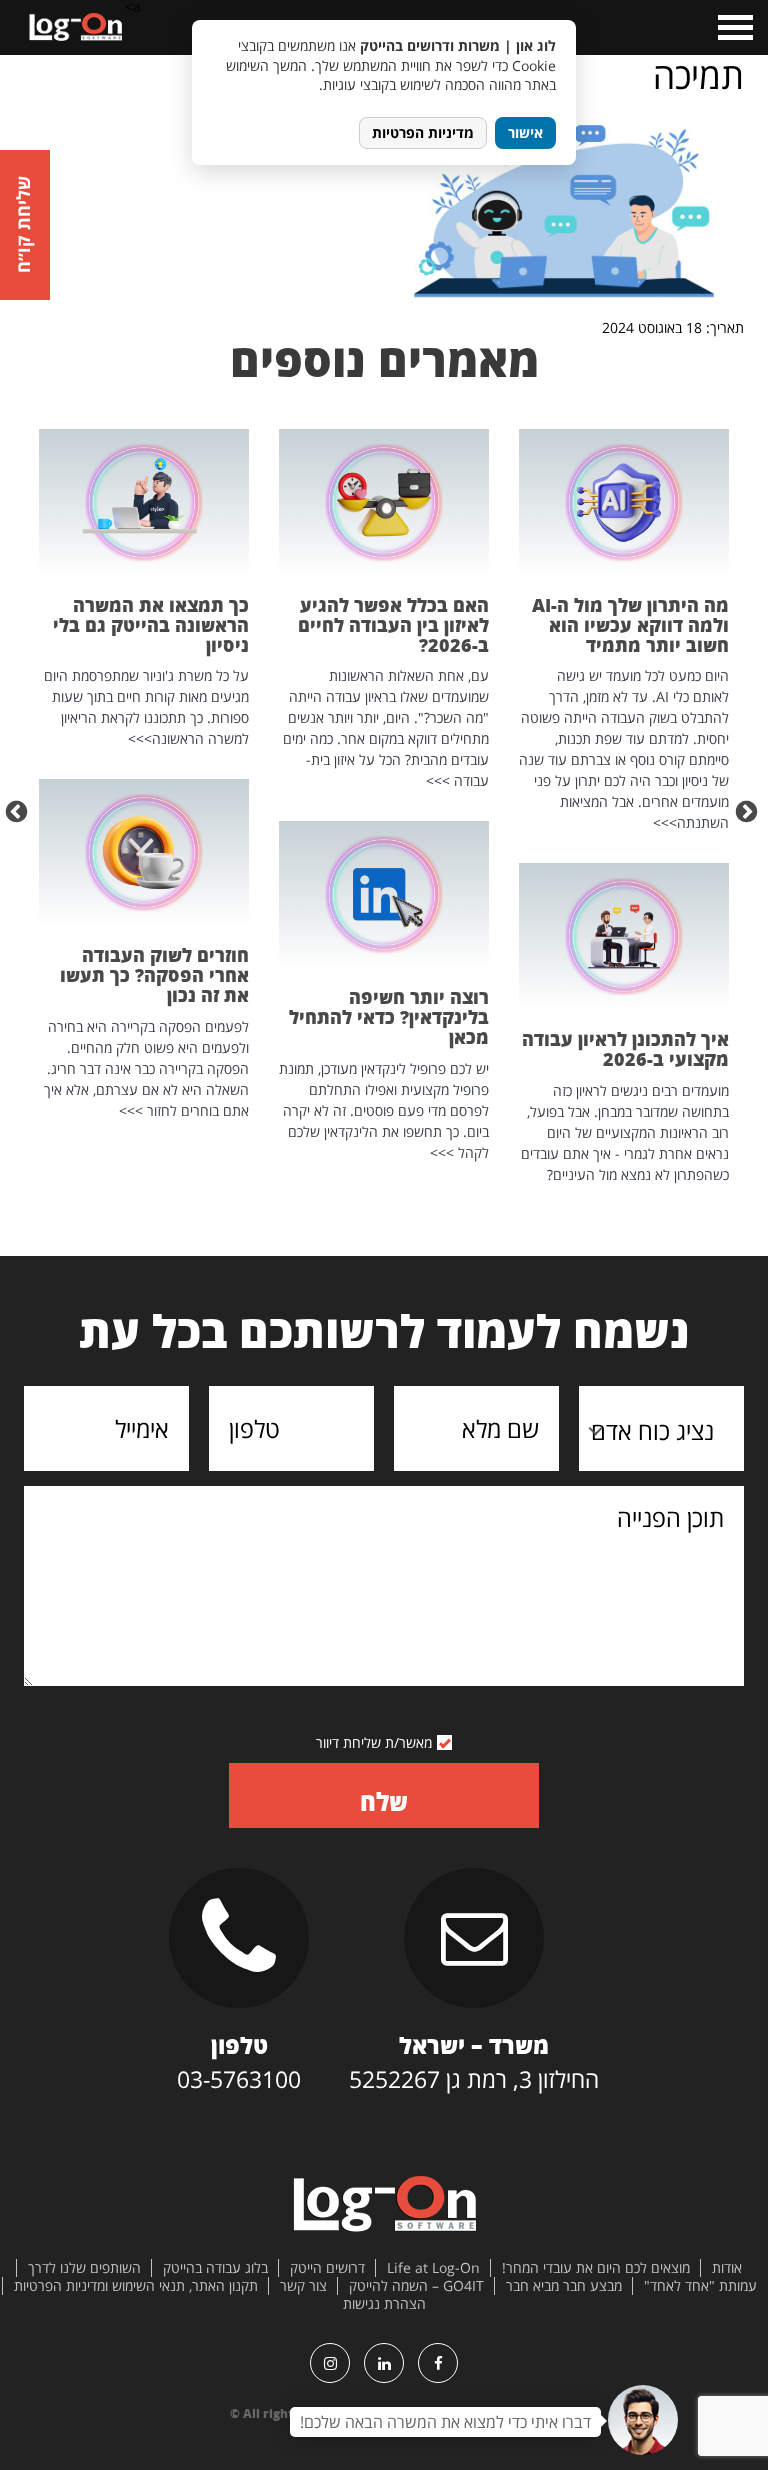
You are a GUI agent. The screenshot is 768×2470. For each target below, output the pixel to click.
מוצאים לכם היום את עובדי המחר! (596, 2268)
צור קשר (303, 2286)
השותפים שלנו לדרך (84, 2268)
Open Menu (733, 27)
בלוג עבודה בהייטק (215, 2268)
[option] (624, 807)
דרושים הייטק (327, 2268)
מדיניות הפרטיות (423, 132)
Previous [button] (749, 810)
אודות (727, 2268)
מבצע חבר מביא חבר (564, 2286)
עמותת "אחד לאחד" (700, 2286)
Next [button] (19, 810)
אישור (525, 132)
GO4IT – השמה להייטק (416, 2286)
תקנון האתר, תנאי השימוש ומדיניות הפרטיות (136, 2286)
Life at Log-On (433, 2268)
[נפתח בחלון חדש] (438, 2363)
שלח (384, 1801)
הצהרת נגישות (384, 2304)
